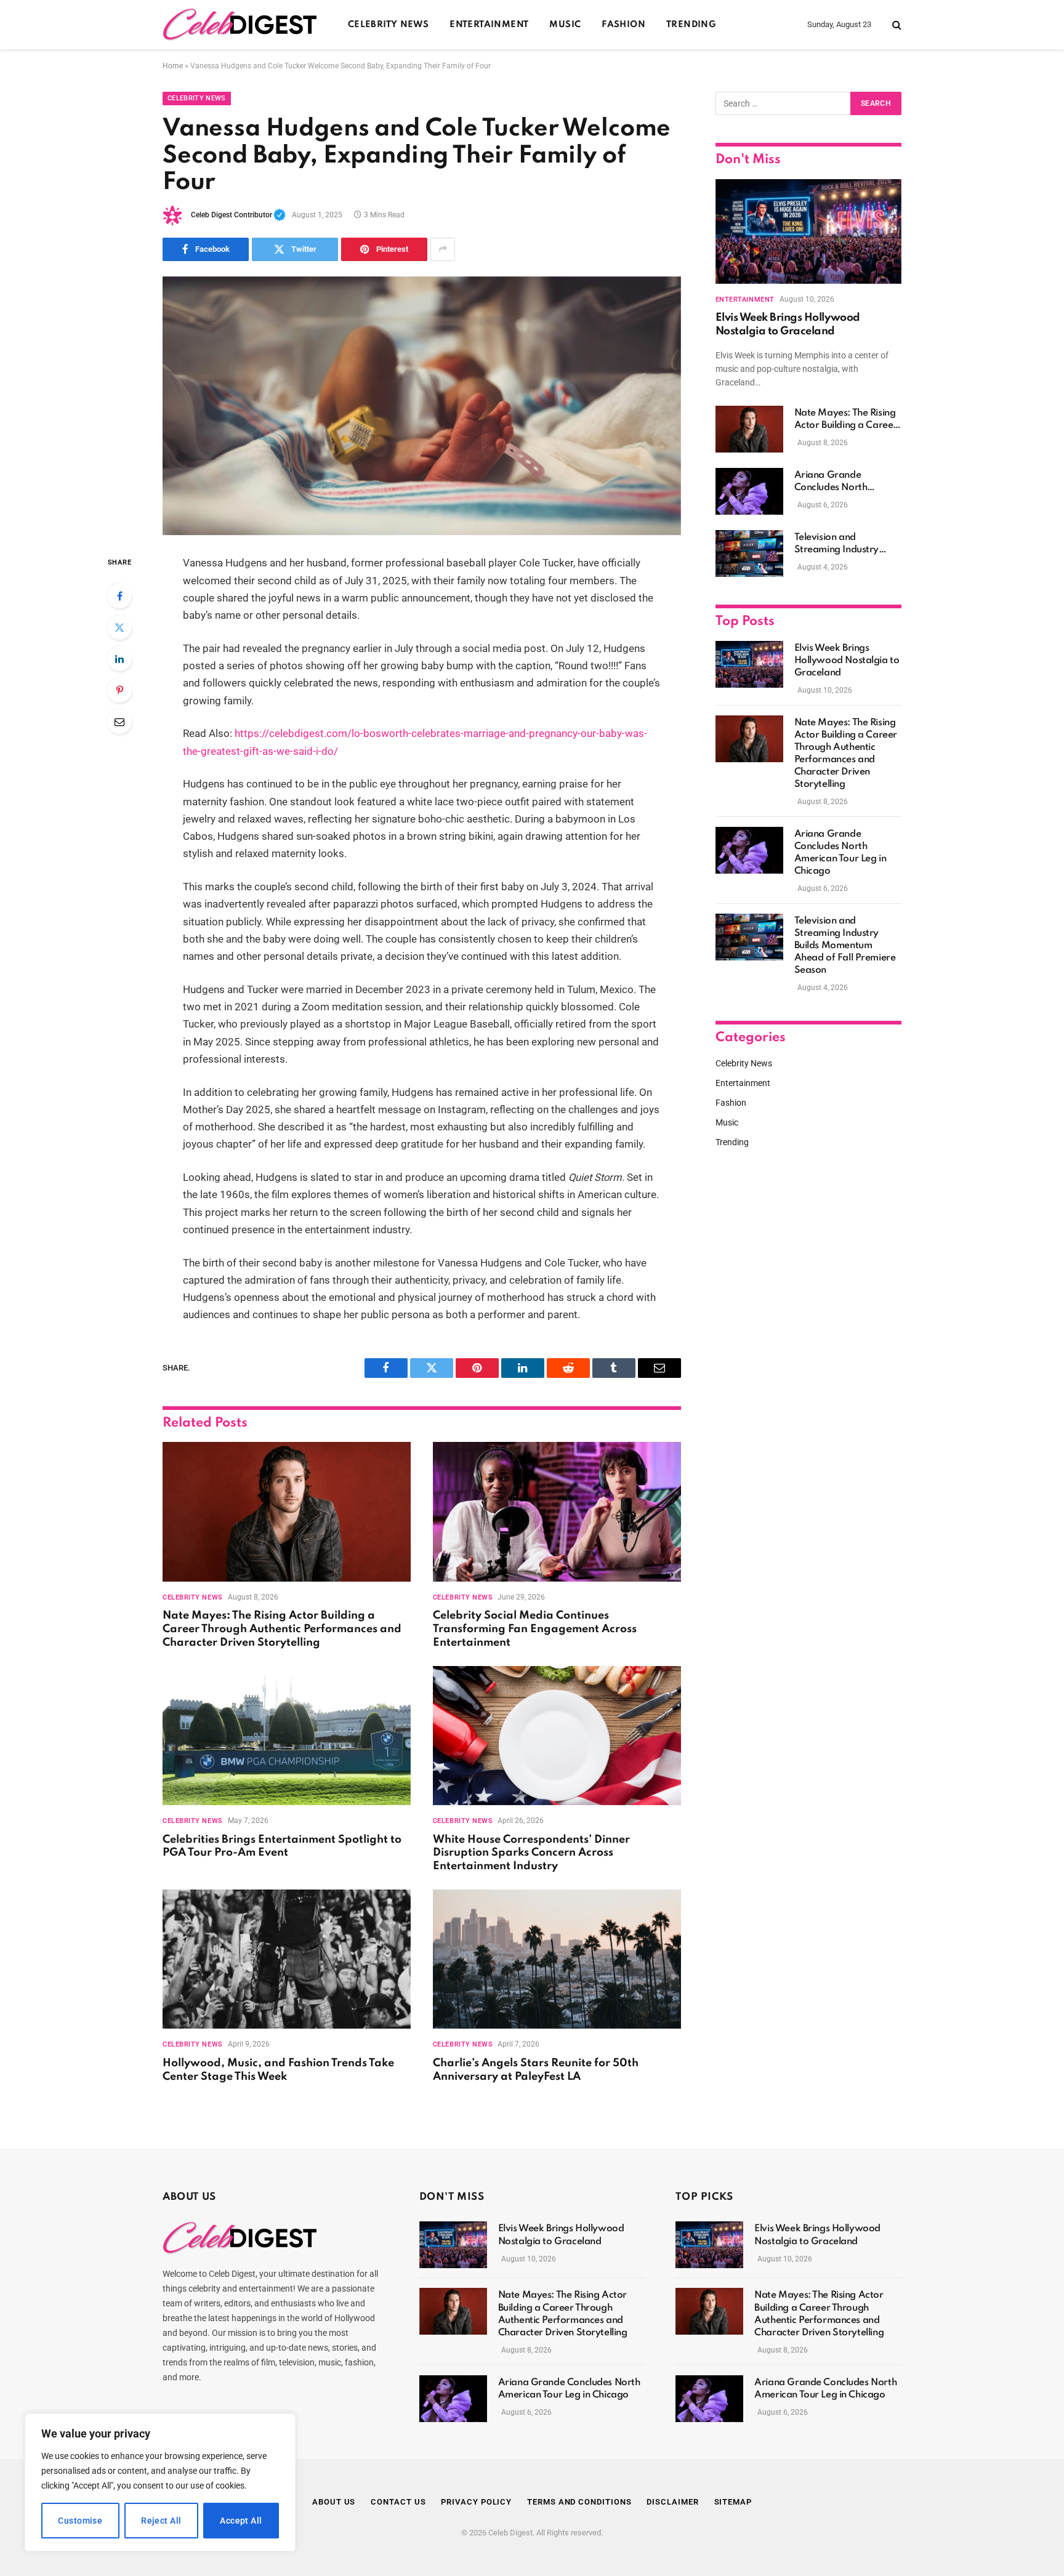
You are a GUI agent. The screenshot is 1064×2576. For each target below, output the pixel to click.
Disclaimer (672, 2502)
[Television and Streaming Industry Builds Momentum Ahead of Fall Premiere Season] (749, 553)
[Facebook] (119, 596)
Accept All (241, 2521)
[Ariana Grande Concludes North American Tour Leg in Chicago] (749, 491)
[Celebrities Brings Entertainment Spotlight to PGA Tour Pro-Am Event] (287, 1736)
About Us (334, 2502)
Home (173, 66)
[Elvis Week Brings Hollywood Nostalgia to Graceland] (808, 231)
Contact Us (398, 2502)
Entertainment (489, 25)
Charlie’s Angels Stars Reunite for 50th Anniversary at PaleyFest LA (536, 2070)
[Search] (896, 25)
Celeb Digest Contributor (238, 215)
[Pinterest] (119, 690)
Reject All (161, 2521)
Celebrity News (388, 25)
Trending (691, 25)
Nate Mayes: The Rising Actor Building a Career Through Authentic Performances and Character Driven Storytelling (282, 1629)
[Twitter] (119, 627)
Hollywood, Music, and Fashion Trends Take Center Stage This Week (278, 2070)
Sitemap (733, 2502)
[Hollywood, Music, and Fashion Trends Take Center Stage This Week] (287, 1959)
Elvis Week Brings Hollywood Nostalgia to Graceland (788, 324)
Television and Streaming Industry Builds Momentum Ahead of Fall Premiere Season (845, 544)
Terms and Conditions (579, 2502)
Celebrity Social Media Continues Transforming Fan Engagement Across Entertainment (535, 1629)
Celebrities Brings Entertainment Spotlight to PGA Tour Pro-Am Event (282, 1846)
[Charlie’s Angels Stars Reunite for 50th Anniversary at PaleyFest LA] (557, 1959)
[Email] (119, 722)
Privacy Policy (476, 2502)
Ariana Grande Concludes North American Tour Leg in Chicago (840, 482)
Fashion (623, 25)
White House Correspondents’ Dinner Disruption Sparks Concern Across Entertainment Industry (531, 1853)
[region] (160, 2482)
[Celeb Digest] (240, 25)
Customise (80, 2521)
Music (565, 25)
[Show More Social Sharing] (443, 249)
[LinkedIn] (119, 659)
